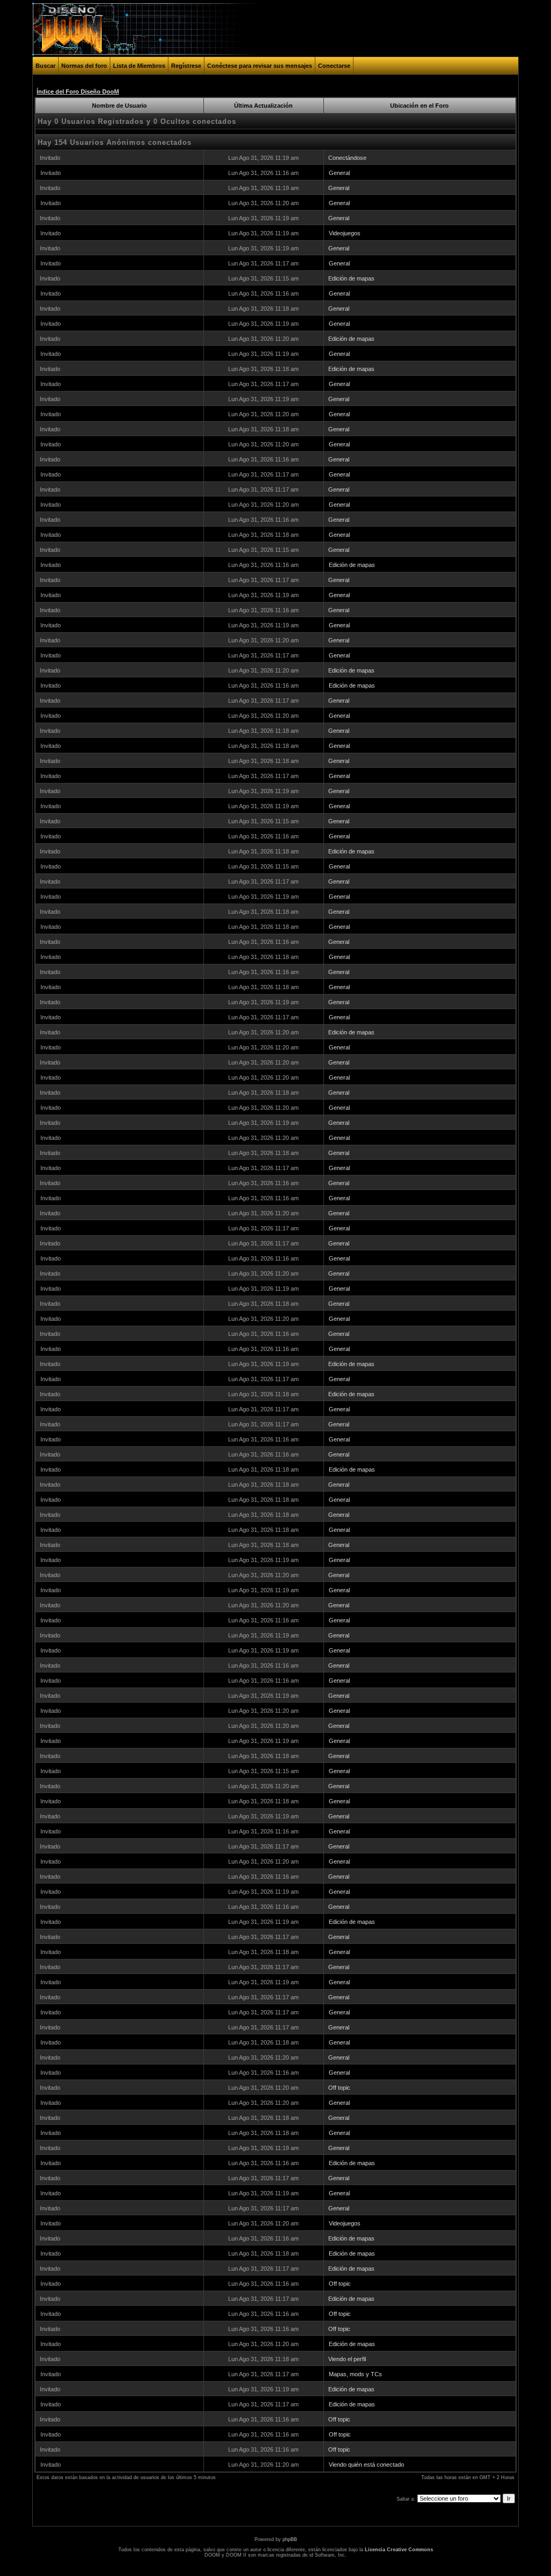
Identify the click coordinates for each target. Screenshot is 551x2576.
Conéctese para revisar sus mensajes (260, 66)
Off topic (339, 2088)
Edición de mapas (351, 278)
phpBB (290, 2539)
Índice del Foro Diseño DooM (78, 92)
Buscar (45, 66)
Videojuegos (345, 233)
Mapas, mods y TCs (355, 2374)
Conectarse (334, 66)
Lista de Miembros (139, 66)
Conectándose (347, 158)
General (339, 173)
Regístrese (186, 66)
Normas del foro (84, 66)
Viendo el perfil (347, 2359)
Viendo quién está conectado (366, 2465)
